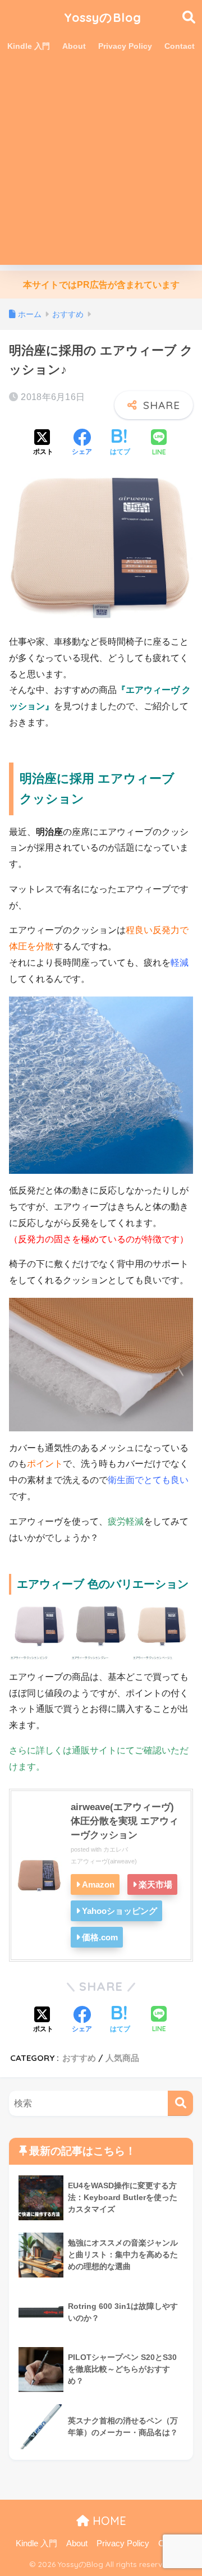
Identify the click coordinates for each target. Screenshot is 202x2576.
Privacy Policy (125, 46)
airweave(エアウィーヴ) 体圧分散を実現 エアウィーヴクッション (125, 1821)
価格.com (100, 1937)
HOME (108, 2521)
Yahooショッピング (120, 1911)
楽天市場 (155, 1884)
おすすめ (79, 2058)
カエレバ (116, 1849)
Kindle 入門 (29, 46)
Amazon (98, 1884)
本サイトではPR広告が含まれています (101, 285)
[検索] (180, 2103)
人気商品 (122, 2058)
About (74, 46)
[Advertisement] (101, 164)
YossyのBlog (103, 17)
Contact (180, 46)
